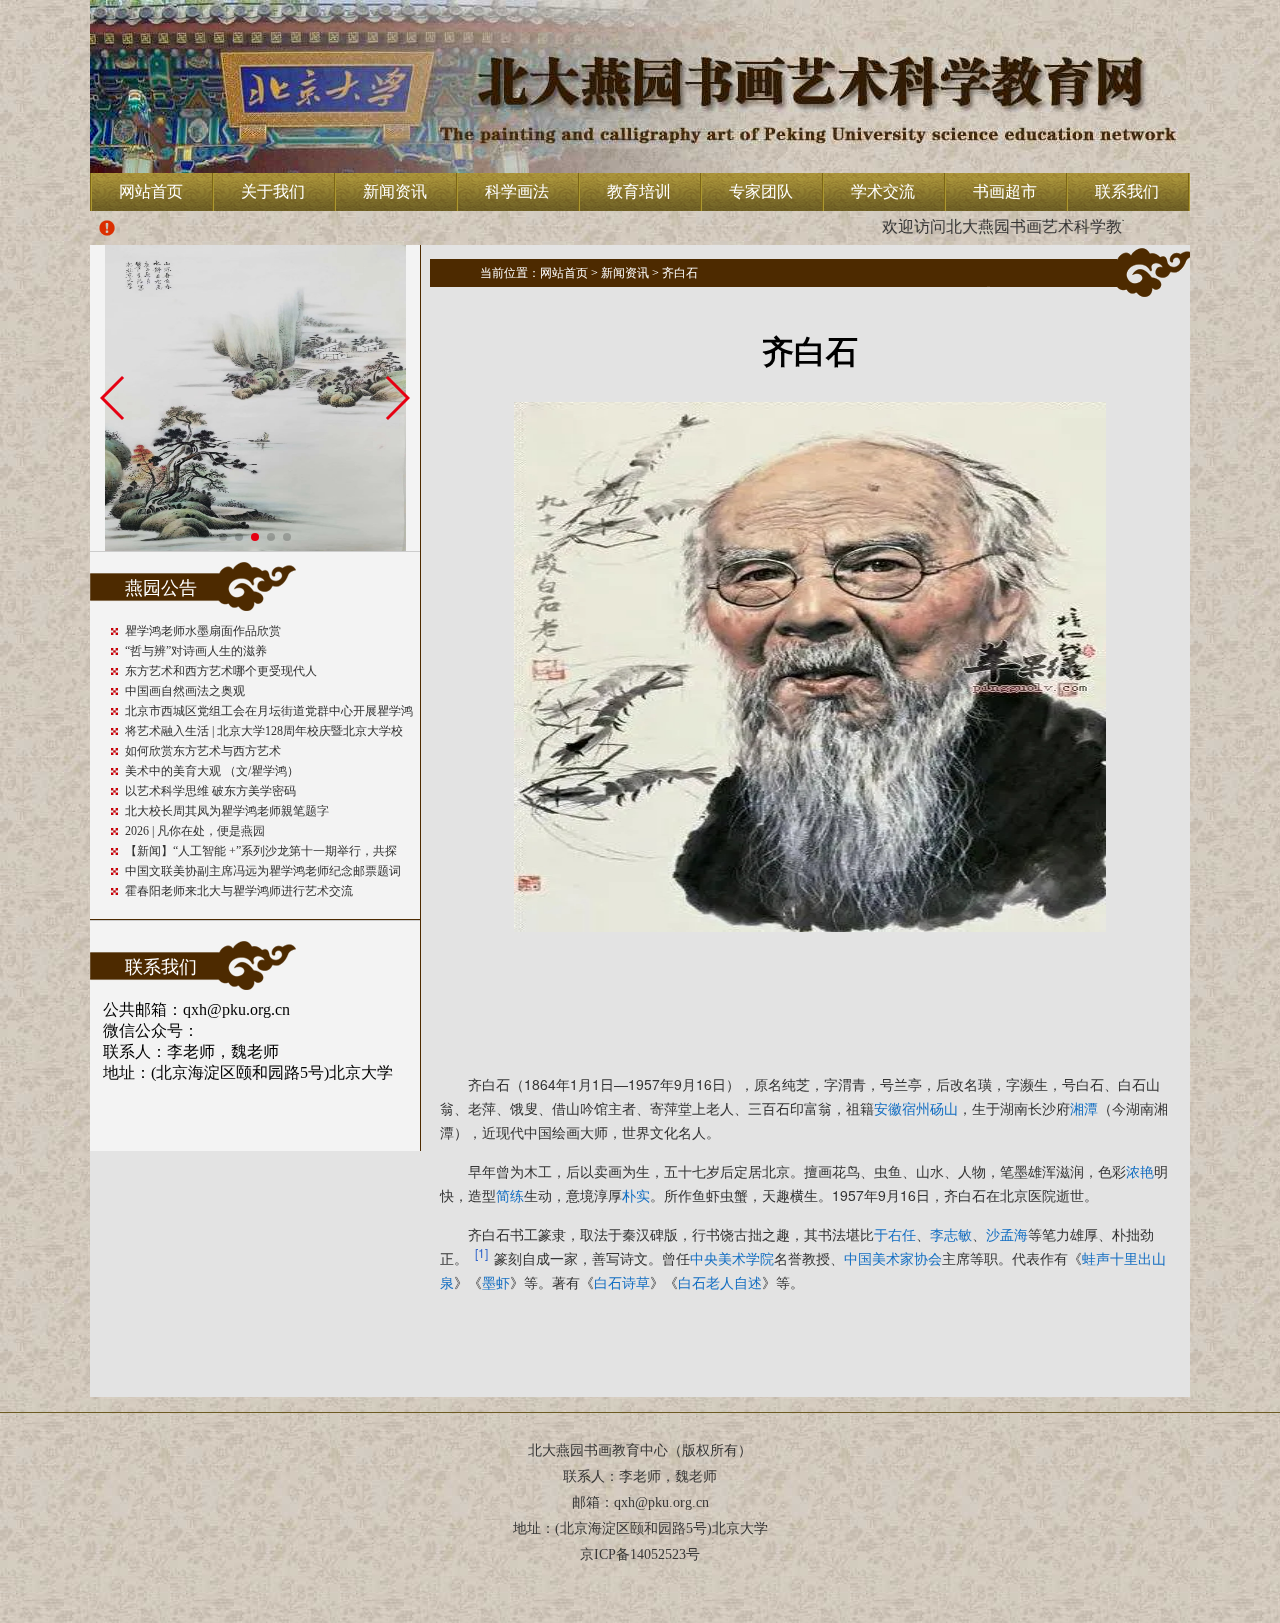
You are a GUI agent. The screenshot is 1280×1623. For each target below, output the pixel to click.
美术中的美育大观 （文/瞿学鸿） (212, 771)
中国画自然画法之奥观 (185, 691)
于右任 (895, 1234)
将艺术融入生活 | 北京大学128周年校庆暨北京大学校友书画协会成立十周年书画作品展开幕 (264, 732)
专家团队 (761, 191)
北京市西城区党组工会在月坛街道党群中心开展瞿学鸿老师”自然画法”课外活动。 (269, 712)
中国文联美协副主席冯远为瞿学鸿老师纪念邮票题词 (263, 871)
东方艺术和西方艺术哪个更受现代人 (221, 671)
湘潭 (1084, 1108)
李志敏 (951, 1234)
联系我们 (1127, 191)
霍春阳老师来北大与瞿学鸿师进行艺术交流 (239, 891)
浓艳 (1140, 1171)
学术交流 (883, 191)
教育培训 (639, 191)
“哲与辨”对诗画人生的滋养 (196, 651)
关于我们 (273, 191)
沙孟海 (1007, 1234)
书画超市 (1005, 191)
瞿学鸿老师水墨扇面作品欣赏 (203, 631)
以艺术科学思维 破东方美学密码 (210, 791)
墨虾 (496, 1282)
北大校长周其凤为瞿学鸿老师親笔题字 (227, 811)
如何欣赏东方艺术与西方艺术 (203, 751)
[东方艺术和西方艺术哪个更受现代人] (255, 545)
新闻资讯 (395, 191)
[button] (223, 537)
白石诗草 (622, 1282)
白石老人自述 (720, 1282)
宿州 (916, 1108)
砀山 (944, 1108)
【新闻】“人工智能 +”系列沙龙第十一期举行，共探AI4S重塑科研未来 (261, 852)
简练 (510, 1195)
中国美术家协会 (893, 1258)
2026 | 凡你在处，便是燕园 (195, 831)
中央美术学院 (732, 1258)
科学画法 (517, 191)
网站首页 (151, 191)
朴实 (636, 1195)
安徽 (888, 1108)
